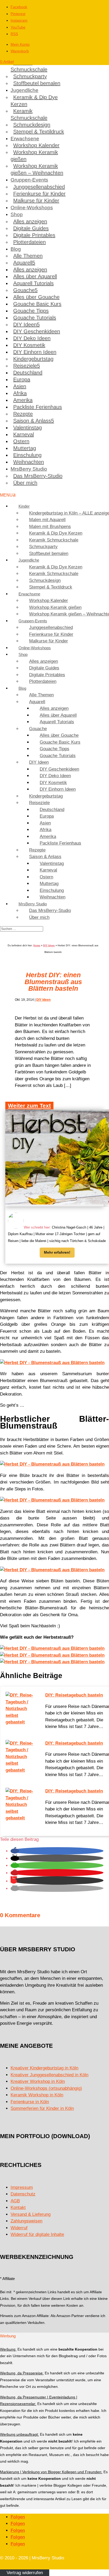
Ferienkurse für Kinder (39, 194)
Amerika (23, 400)
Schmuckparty (30, 76)
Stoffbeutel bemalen (37, 83)
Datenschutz (23, 2194)
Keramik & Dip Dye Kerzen (34, 101)
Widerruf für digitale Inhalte (37, 2234)
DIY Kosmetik (29, 345)
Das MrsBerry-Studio (38, 476)
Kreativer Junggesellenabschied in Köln (49, 2075)
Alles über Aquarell (35, 276)
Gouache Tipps (31, 311)
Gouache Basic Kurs (37, 304)
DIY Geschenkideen (37, 331)
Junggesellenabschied (39, 187)
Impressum (22, 2187)
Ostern (21, 441)
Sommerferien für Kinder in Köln (42, 2108)
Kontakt (18, 2207)
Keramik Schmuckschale (29, 66)
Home (37, 946)
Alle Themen (28, 256)
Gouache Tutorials (35, 318)
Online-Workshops (32, 208)
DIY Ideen (25, 325)
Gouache (24, 290)
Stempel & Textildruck (39, 132)
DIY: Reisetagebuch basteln (74, 1695)
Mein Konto (20, 44)
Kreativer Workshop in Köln (38, 2081)
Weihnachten (29, 462)
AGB (15, 2201)
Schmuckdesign (32, 125)
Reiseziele (25, 366)
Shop (17, 214)
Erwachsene (25, 139)
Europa (22, 379)
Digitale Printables (34, 235)
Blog (16, 249)
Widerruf (19, 2228)
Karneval (24, 434)
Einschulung (27, 455)
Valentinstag (28, 428)
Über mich (25, 483)
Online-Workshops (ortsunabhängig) (46, 2088)
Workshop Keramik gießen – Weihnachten (37, 169)
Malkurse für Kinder (36, 201)
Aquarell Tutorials (33, 283)
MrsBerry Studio (29, 469)
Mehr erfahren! (57, 1252)
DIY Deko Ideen (32, 338)
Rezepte (23, 414)
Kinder (24, 506)
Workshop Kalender (36, 145)
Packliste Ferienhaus (38, 407)
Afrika (20, 393)
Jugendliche (24, 90)
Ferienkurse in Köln (30, 2102)
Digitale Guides (31, 228)
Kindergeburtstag (33, 359)
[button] (15, 1851)
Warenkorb (20, 51)
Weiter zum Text (29, 1106)
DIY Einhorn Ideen (35, 352)
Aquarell (23, 263)
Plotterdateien (29, 242)
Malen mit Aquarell (47, 520)
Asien (20, 386)
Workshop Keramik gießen (34, 156)
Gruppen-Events (29, 180)
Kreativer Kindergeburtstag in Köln (44, 2068)
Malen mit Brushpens (50, 527)
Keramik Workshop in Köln (37, 2095)
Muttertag (25, 448)
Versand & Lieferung (31, 2214)
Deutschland (28, 373)
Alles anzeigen (30, 221)
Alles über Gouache (36, 297)
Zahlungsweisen (26, 2221)
